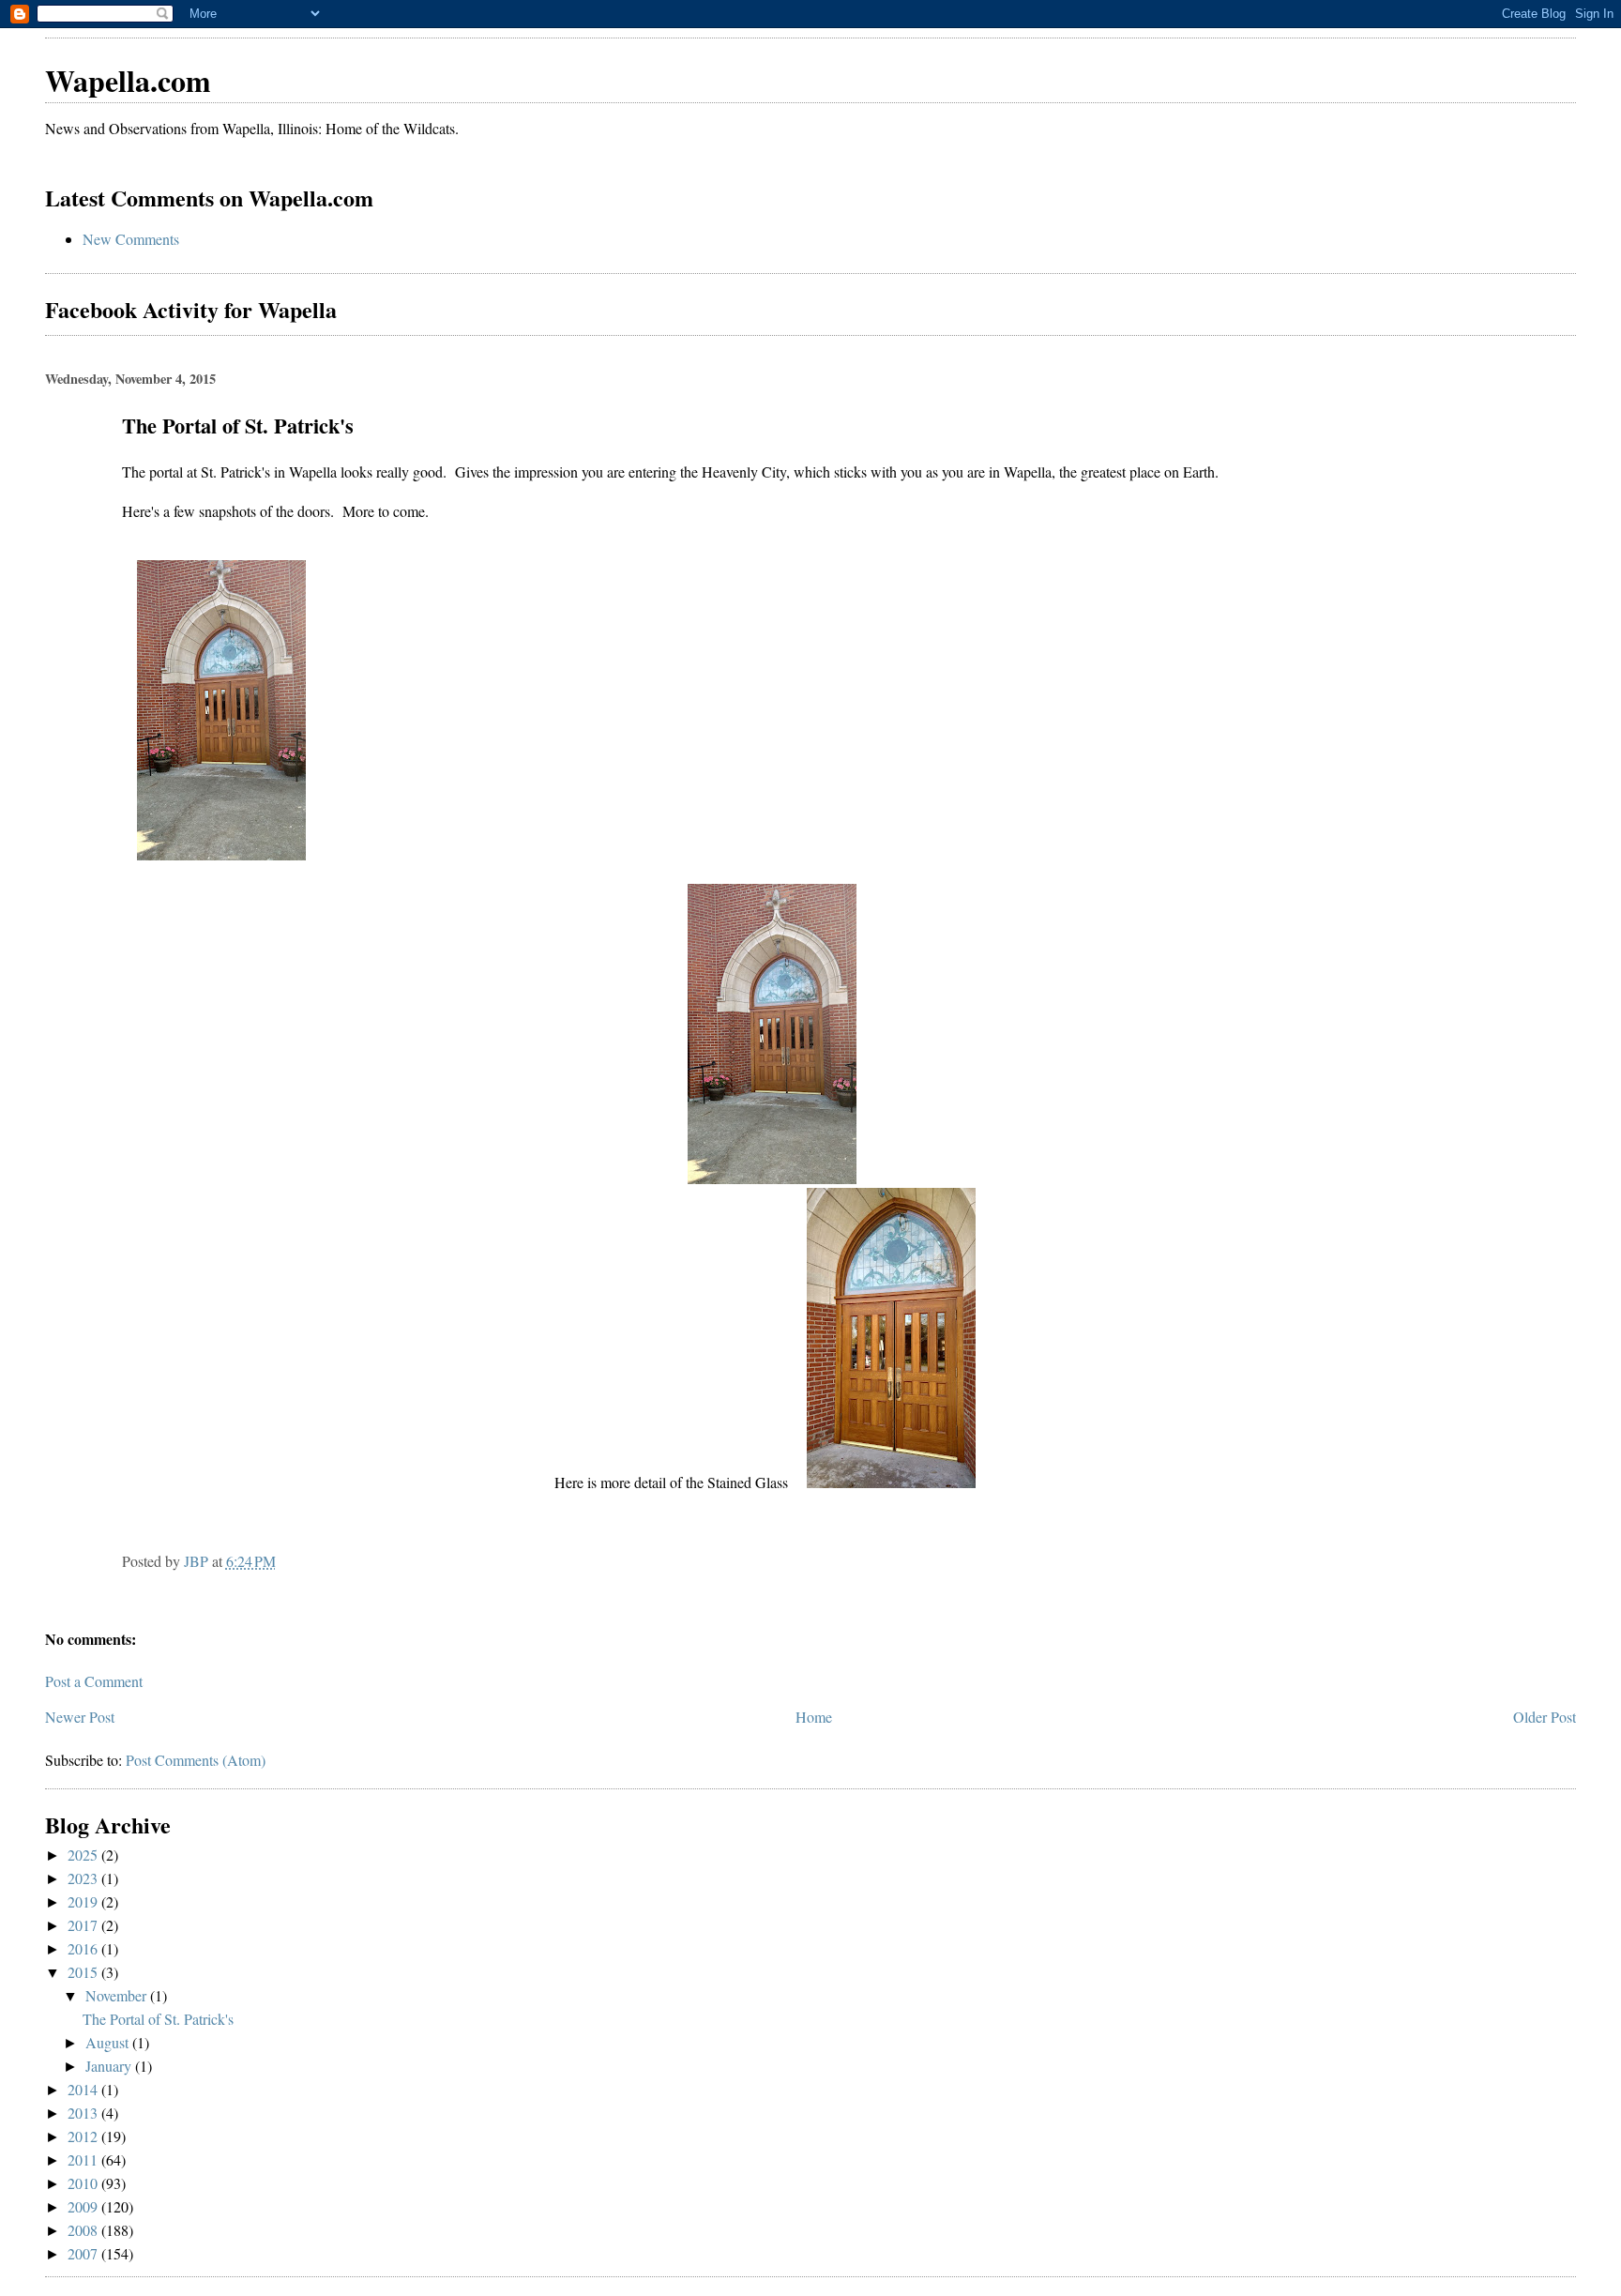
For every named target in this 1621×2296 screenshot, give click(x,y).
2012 (84, 2136)
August (109, 2042)
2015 (84, 1972)
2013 (84, 2113)
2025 (84, 1855)
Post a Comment (94, 1681)
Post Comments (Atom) (196, 1760)
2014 (84, 2089)
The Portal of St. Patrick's (158, 2019)
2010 (84, 2183)
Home (814, 1717)
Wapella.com (128, 80)
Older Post (1545, 1717)
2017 (84, 1925)
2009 (84, 2206)
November (118, 1995)
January (110, 2066)
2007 (84, 2253)
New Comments (131, 239)
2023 (84, 1878)
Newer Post (80, 1717)
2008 (84, 2230)
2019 (84, 1901)
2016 (84, 1948)
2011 (84, 2159)
